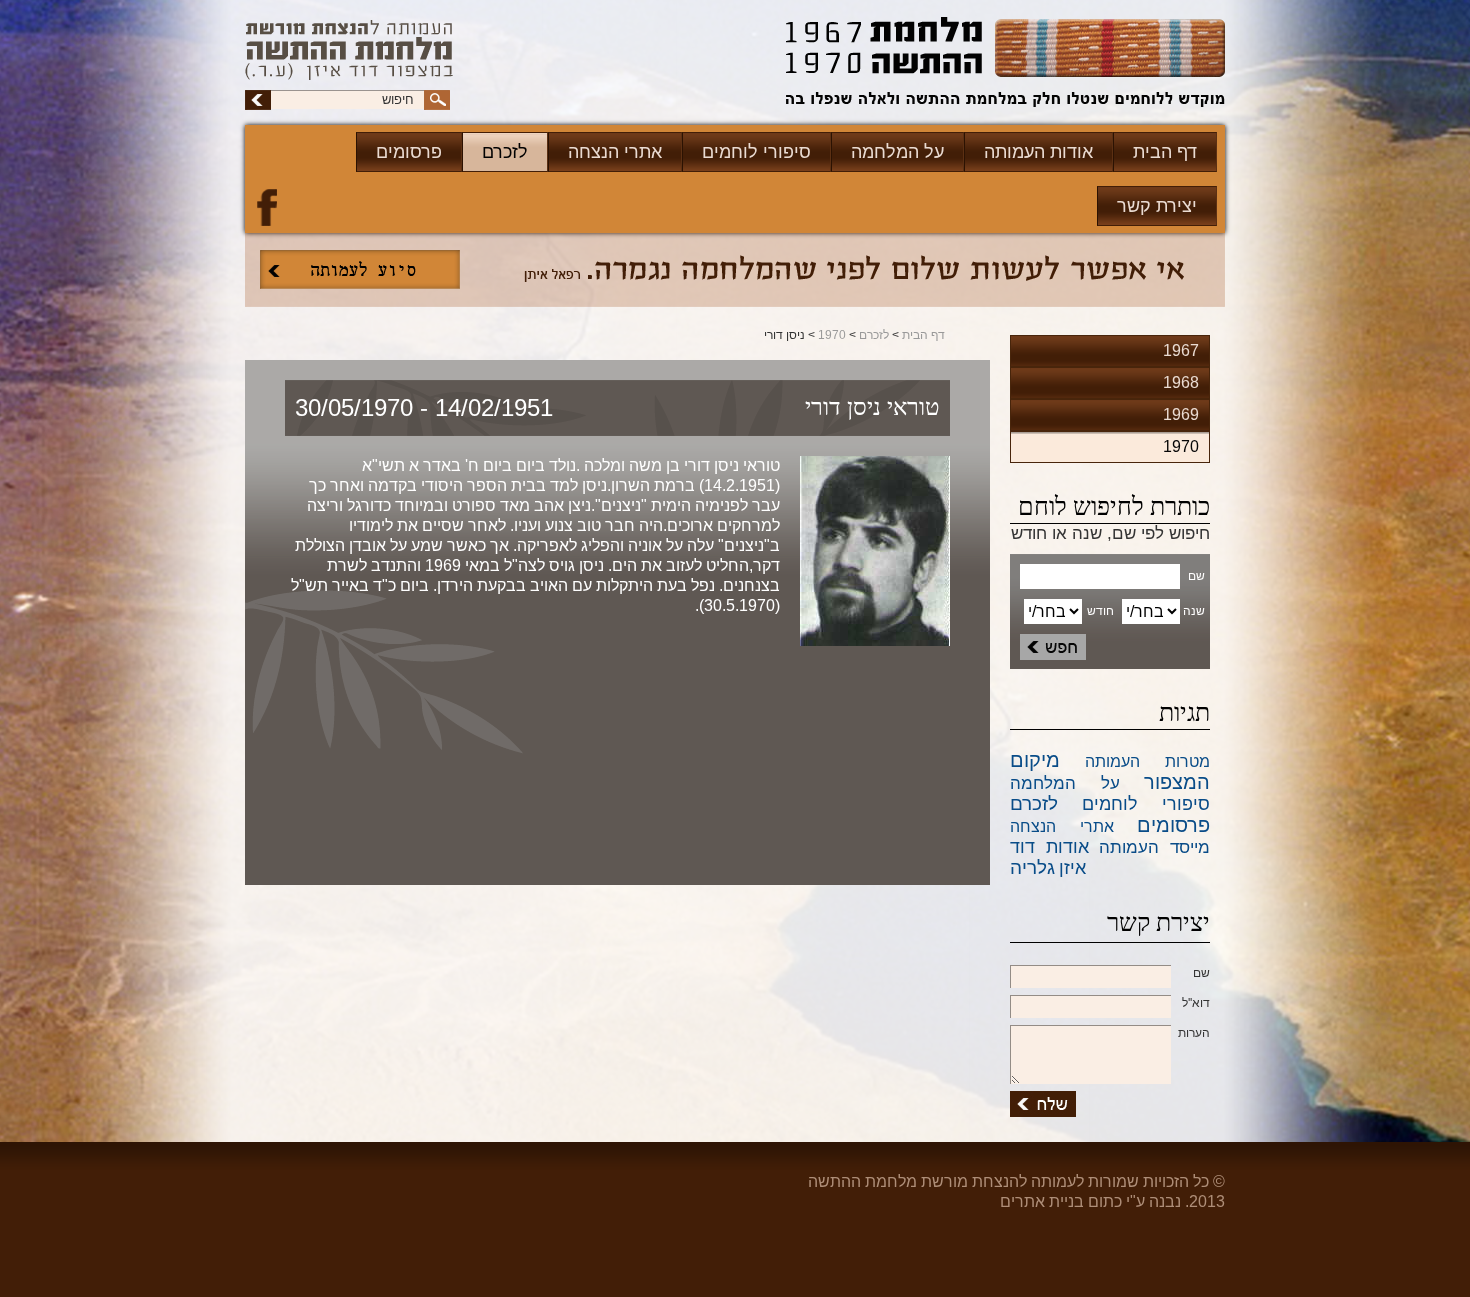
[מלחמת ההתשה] (1005, 64)
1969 (1181, 414)
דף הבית (1165, 152)
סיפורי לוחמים (756, 152)
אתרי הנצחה (615, 152)
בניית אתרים (1042, 1201)
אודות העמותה (1038, 152)
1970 (832, 335)
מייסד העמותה (1154, 847)
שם (1201, 973)
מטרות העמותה (1147, 761)
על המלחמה (897, 152)
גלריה (1032, 867)
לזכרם (505, 152)
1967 (1181, 350)
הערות (1194, 1033)
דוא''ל (1196, 1003)
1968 (1181, 382)
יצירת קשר (1157, 206)
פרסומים (409, 152)
